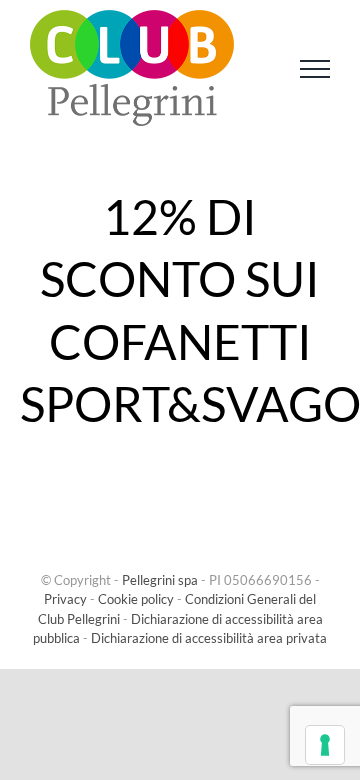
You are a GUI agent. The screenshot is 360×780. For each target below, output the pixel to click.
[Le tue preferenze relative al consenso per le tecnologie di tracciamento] (325, 745)
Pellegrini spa (160, 580)
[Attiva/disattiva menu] (315, 69)
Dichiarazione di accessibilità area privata (209, 638)
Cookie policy (136, 599)
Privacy (65, 599)
